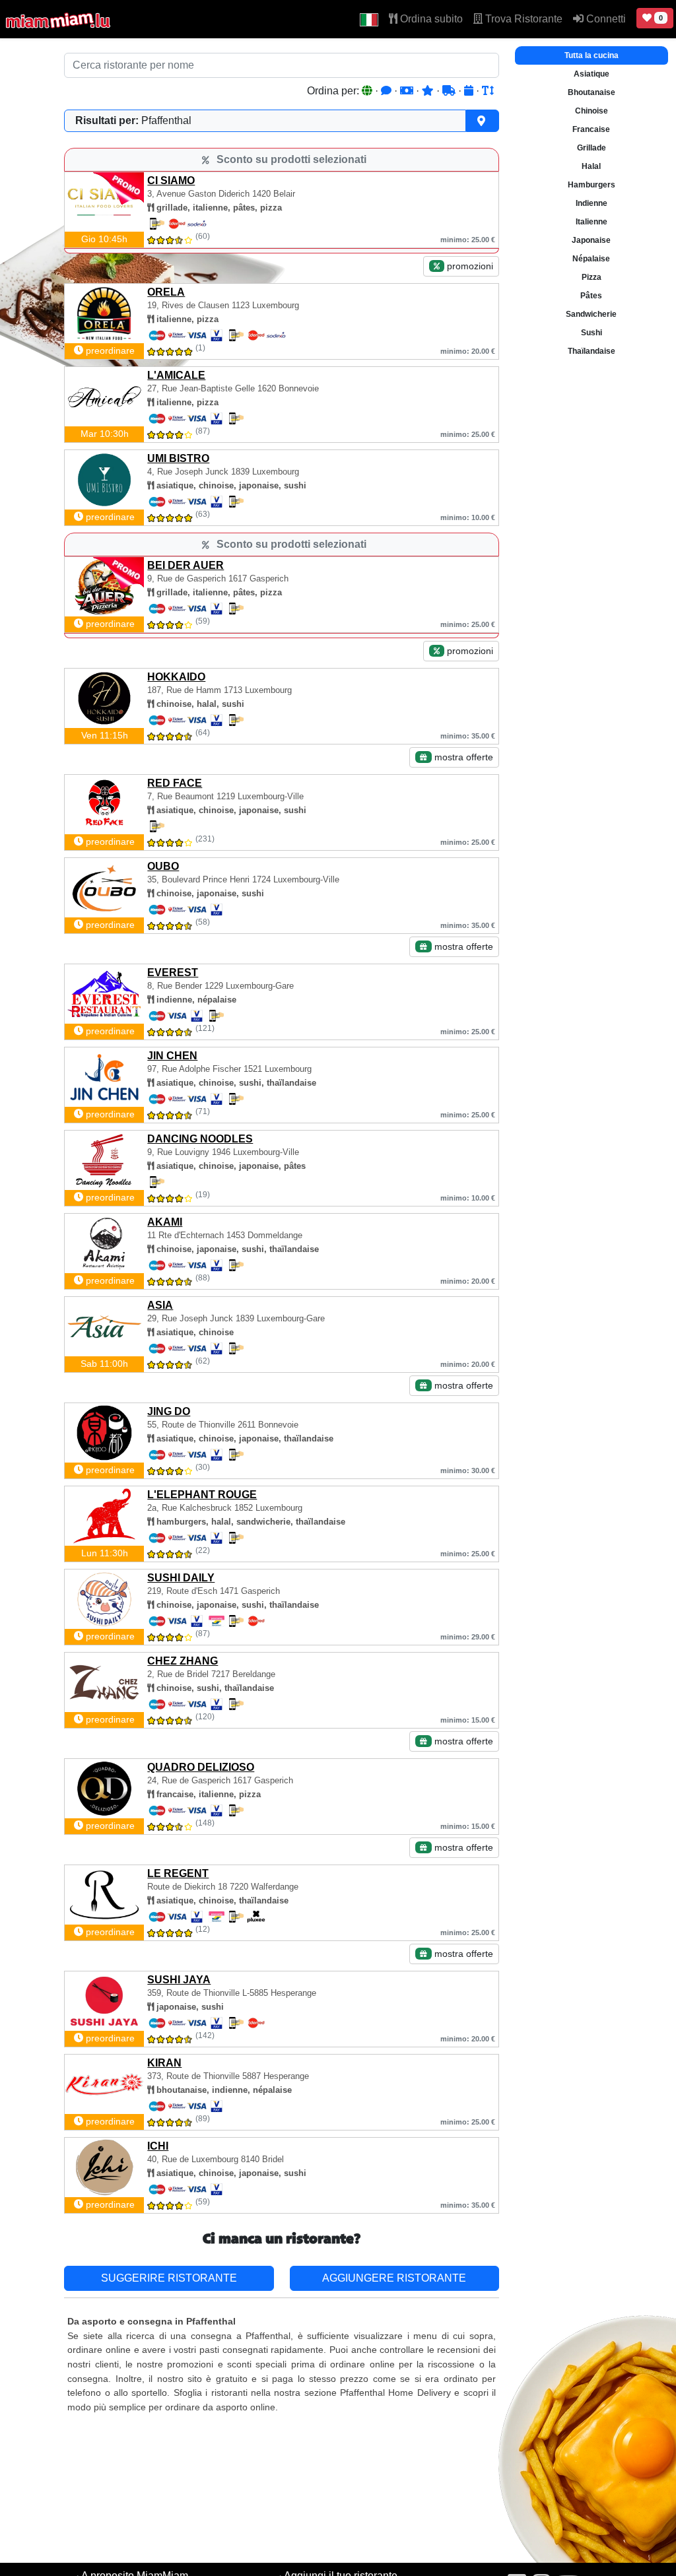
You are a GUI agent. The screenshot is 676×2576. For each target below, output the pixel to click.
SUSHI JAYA (179, 1980)
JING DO (169, 1411)
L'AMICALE (176, 375)
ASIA (160, 1305)
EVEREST (173, 973)
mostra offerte (462, 757)
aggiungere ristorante (394, 2278)
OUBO (163, 866)
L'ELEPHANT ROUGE (202, 1495)
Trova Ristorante (523, 19)
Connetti (605, 19)
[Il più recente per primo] (470, 91)
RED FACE (175, 783)
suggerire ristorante (169, 2278)
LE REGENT (178, 1873)
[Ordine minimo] (408, 91)
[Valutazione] (429, 91)
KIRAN (164, 2063)
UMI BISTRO (178, 458)
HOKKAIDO (176, 677)
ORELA (166, 292)
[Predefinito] (368, 91)
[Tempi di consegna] (450, 91)
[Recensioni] (388, 91)
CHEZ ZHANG (183, 1661)
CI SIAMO (171, 181)
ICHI (158, 2146)
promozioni (469, 266)
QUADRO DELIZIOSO (201, 1767)
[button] (369, 19)
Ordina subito (430, 19)
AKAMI (165, 1222)
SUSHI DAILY (181, 1578)
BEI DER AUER (186, 565)
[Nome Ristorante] (488, 91)
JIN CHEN (172, 1056)
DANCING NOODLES (200, 1139)
